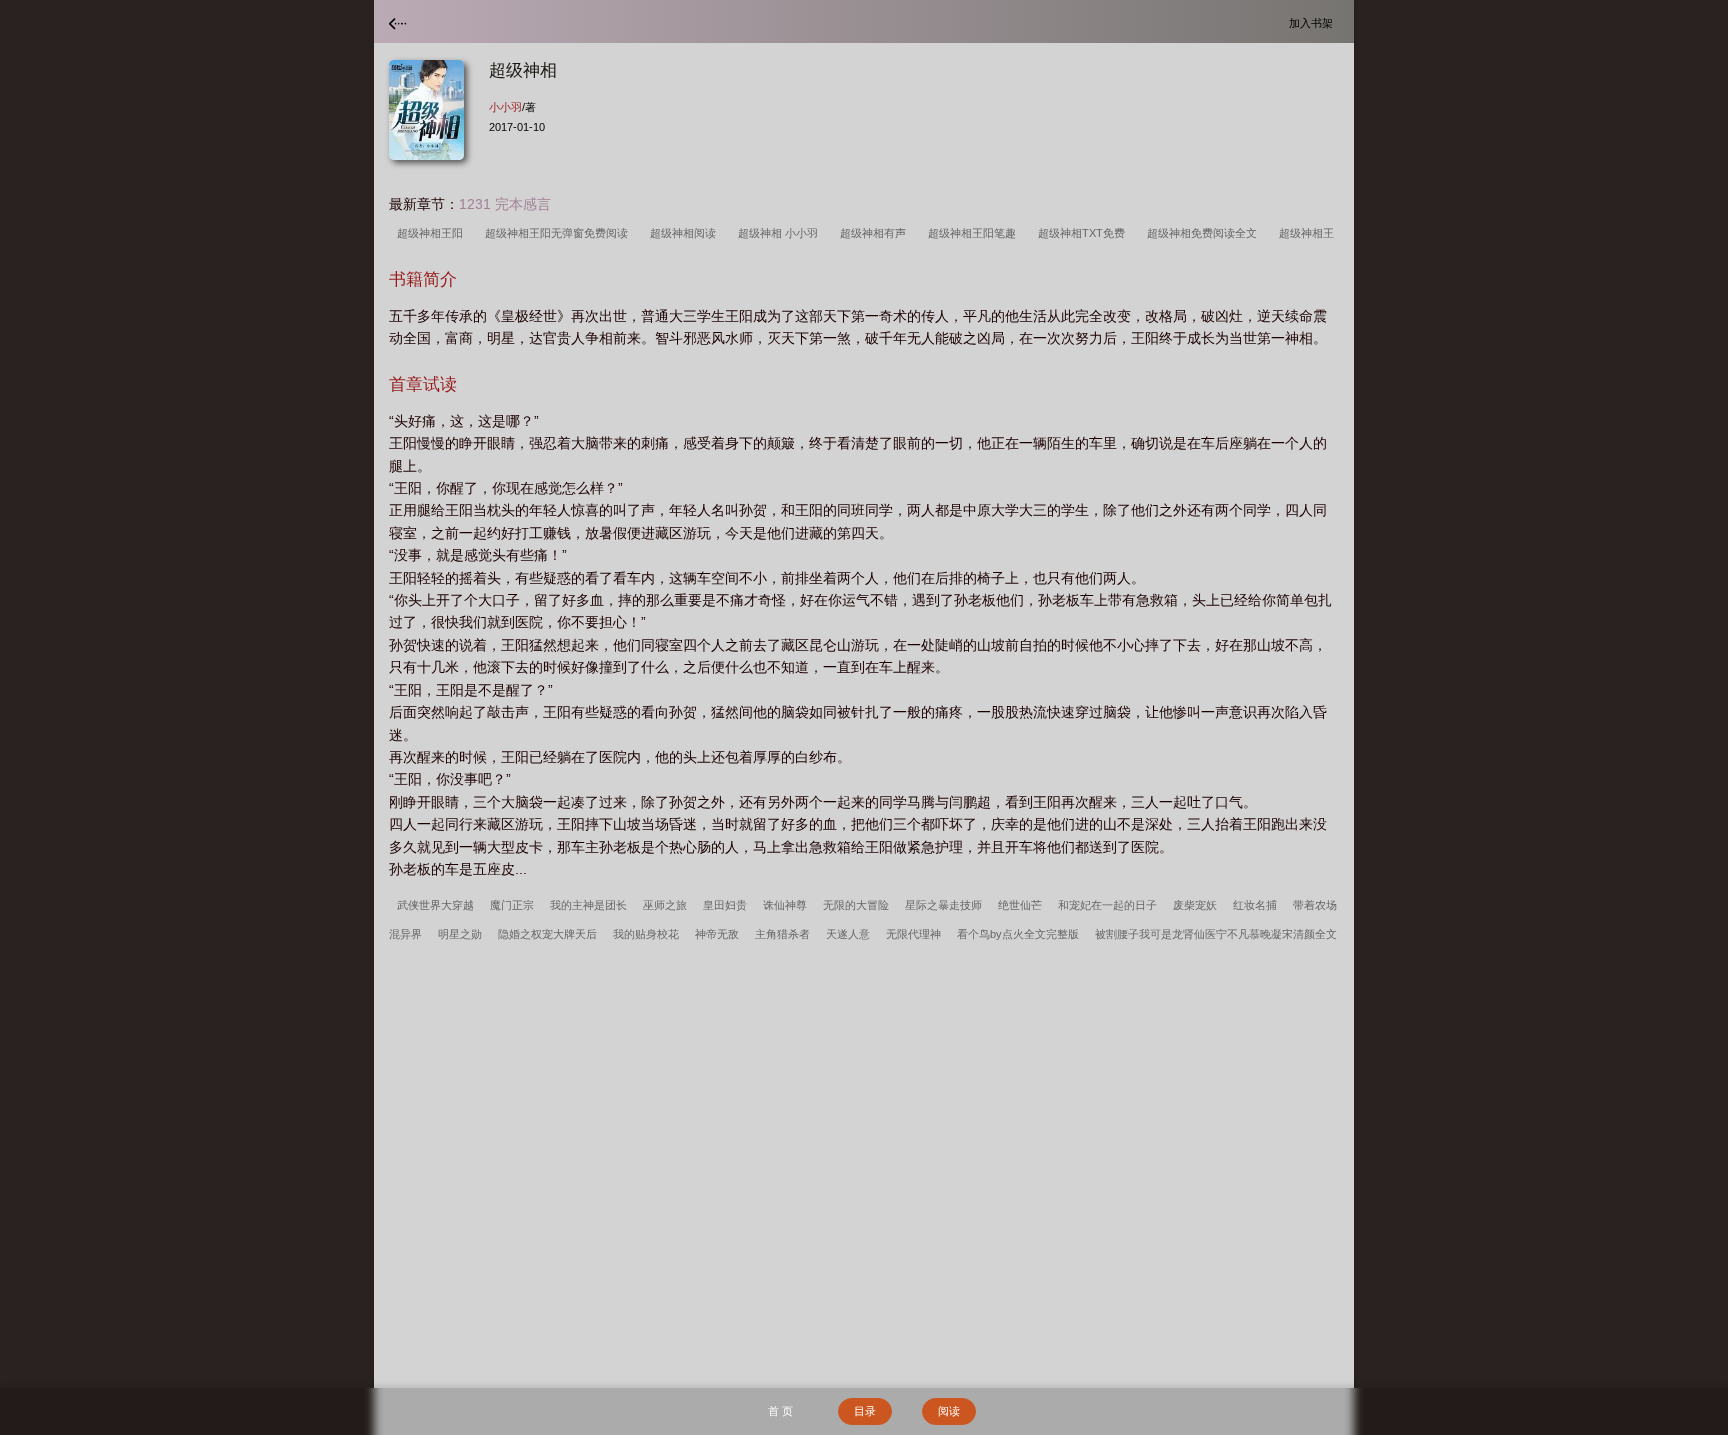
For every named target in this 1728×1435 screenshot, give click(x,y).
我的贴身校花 (646, 934)
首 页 (780, 1411)
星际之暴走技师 (943, 905)
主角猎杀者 (782, 934)
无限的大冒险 (856, 905)
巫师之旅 (665, 905)
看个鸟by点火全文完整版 (1018, 934)
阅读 (949, 1411)
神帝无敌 (717, 934)
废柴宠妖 (1195, 905)
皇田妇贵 (725, 905)
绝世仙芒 (1020, 905)
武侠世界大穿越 (435, 905)
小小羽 (505, 107)
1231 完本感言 (505, 204)
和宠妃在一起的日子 (1107, 905)
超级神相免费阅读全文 (1205, 233)
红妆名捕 (1255, 905)
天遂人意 (848, 934)
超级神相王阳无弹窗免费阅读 (559, 233)
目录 (865, 1411)
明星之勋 (460, 934)
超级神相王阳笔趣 (975, 233)
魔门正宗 (512, 905)
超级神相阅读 (686, 233)
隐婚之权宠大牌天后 (547, 934)
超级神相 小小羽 (781, 233)
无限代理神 (913, 934)
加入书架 (1314, 22)
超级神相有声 (876, 233)
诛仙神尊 (785, 905)
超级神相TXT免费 (1084, 233)
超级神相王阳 (433, 233)
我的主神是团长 (588, 905)
